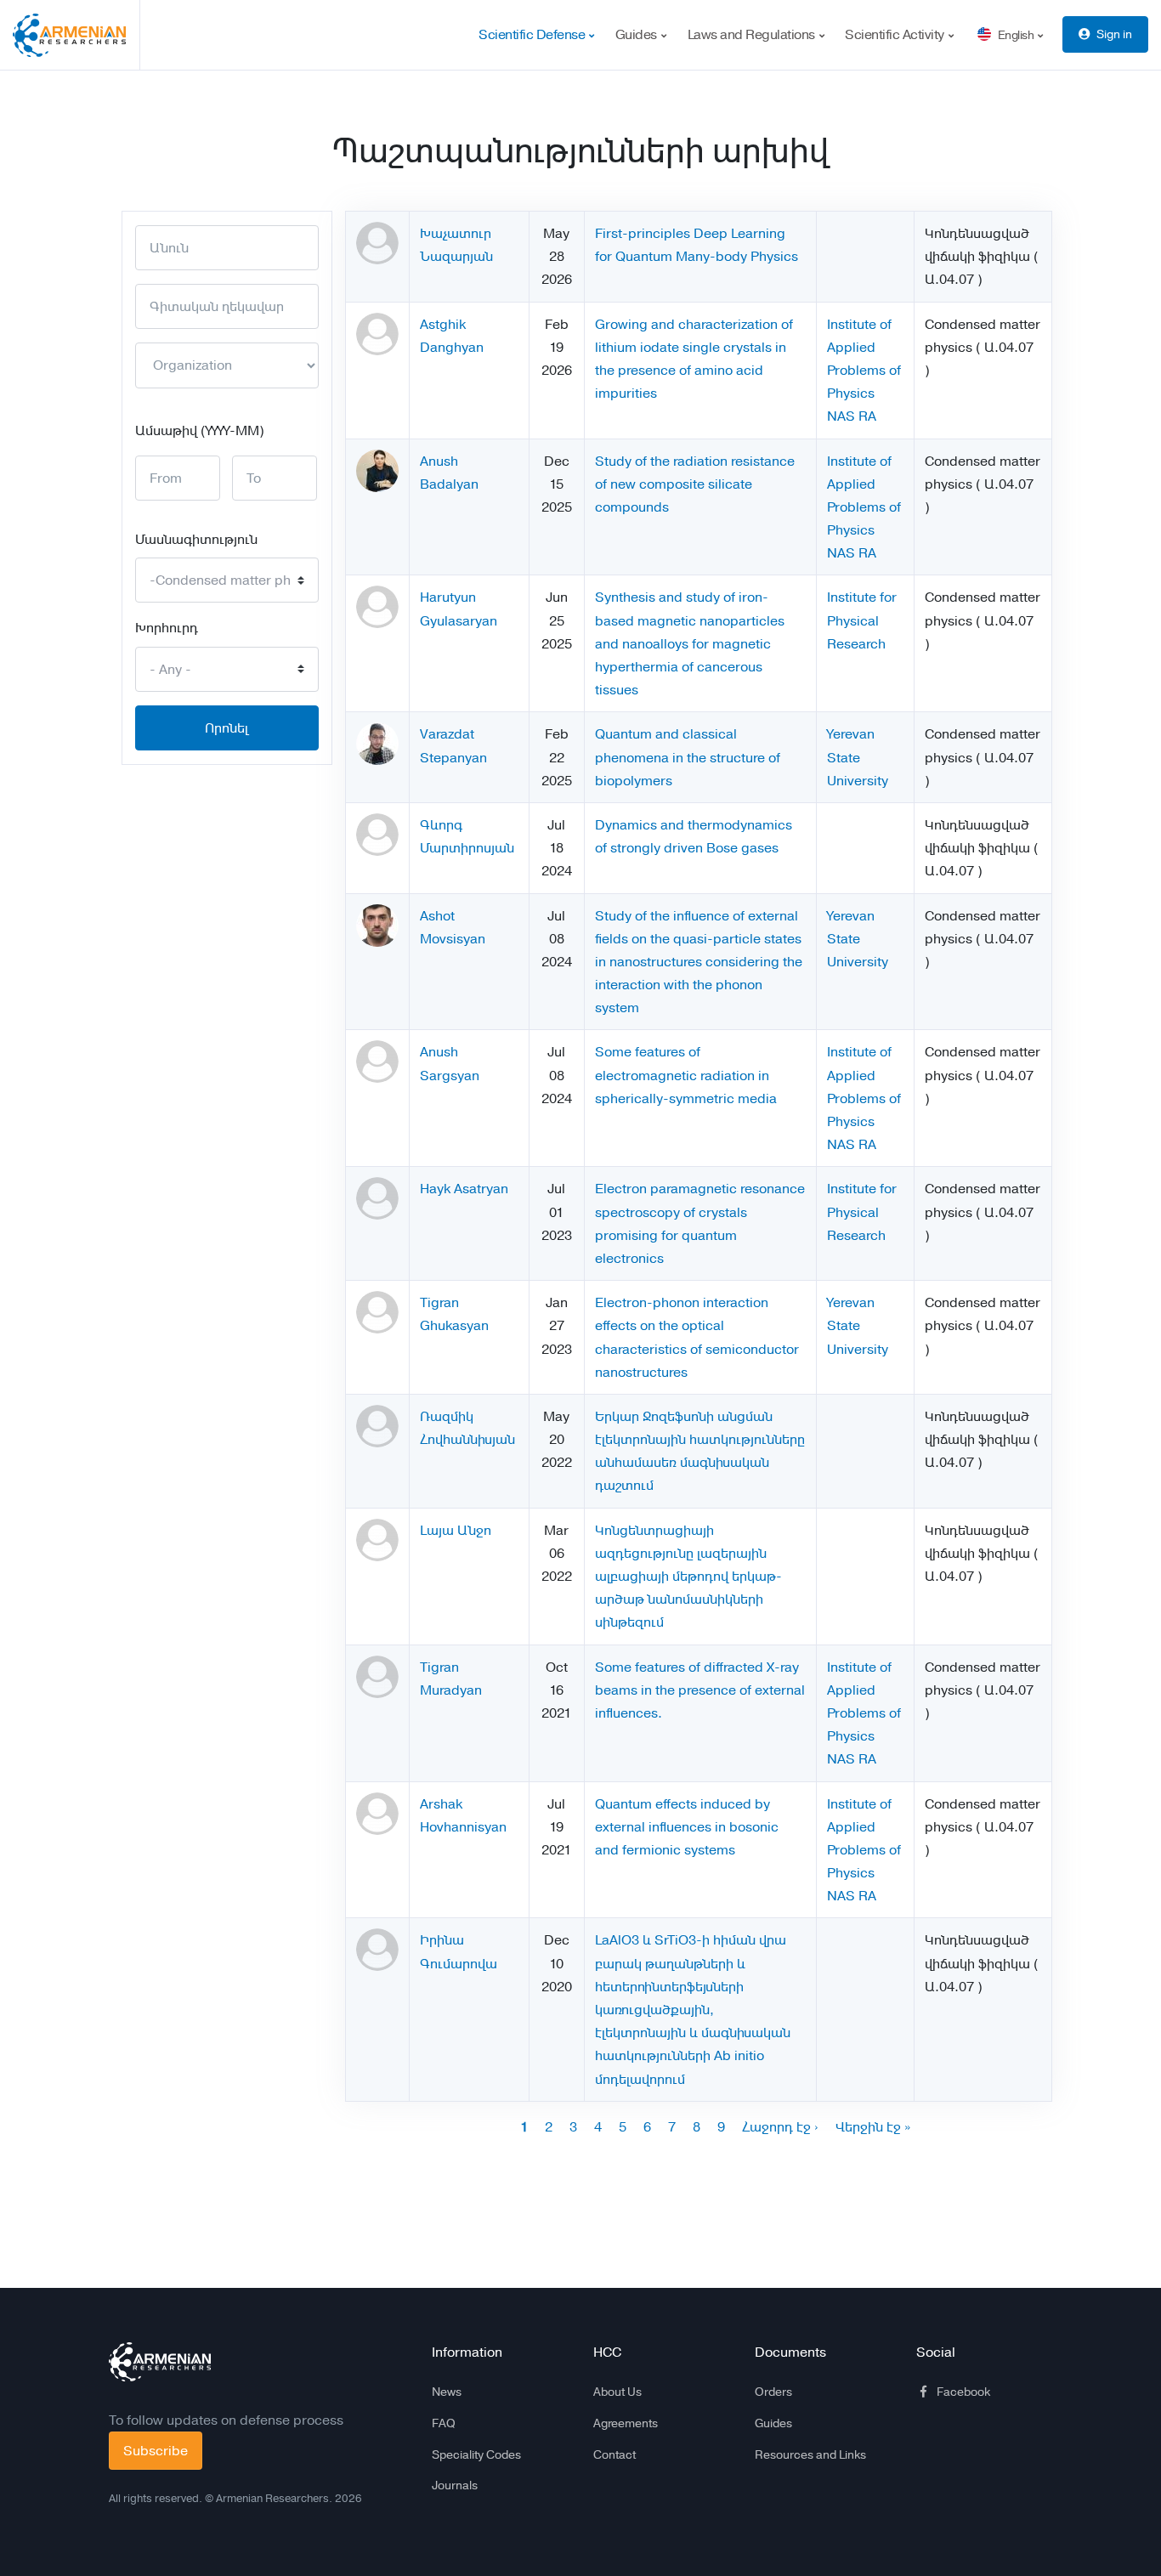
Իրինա (442, 1940)
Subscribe (156, 2451)
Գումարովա (459, 1964)
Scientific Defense (533, 34)
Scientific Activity (896, 34)
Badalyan (449, 484)
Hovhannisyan (463, 1827)
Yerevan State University (858, 757)
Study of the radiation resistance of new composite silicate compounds (695, 484)
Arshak (441, 1804)
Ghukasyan (454, 1325)
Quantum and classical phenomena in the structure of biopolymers (688, 757)
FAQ (444, 2423)
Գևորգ (441, 825)
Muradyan (451, 1690)
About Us (617, 2392)
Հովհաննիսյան (467, 1439)
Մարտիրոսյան (467, 848)
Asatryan (481, 1189)
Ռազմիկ (447, 1416)
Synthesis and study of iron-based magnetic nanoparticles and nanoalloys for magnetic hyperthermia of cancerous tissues (690, 643)
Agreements (626, 2423)
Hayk (435, 1189)
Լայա (437, 1530)
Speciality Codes (476, 2454)
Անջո (474, 1530)
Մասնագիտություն (196, 539)
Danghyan (452, 347)
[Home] (76, 35)
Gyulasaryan (459, 621)
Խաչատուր (456, 233)
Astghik (443, 324)
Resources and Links (810, 2454)
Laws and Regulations (753, 34)
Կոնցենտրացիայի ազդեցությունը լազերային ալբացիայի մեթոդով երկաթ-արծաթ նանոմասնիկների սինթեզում (688, 1577)
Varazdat (447, 734)
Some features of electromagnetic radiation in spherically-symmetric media (686, 1075)
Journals (455, 2485)
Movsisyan (453, 939)
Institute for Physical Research (862, 620)
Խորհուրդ (167, 628)
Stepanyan (453, 758)
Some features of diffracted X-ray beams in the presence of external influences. (700, 1690)
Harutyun (448, 597)
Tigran (439, 1302)
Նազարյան (456, 256)
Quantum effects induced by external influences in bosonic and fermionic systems (687, 1827)
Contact (614, 2454)
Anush (439, 461)
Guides (638, 34)
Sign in (1114, 34)
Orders (773, 2392)
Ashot (437, 916)
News (447, 2392)
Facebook (963, 2392)
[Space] (160, 2362)
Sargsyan (450, 1076)
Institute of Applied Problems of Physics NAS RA (864, 371)
